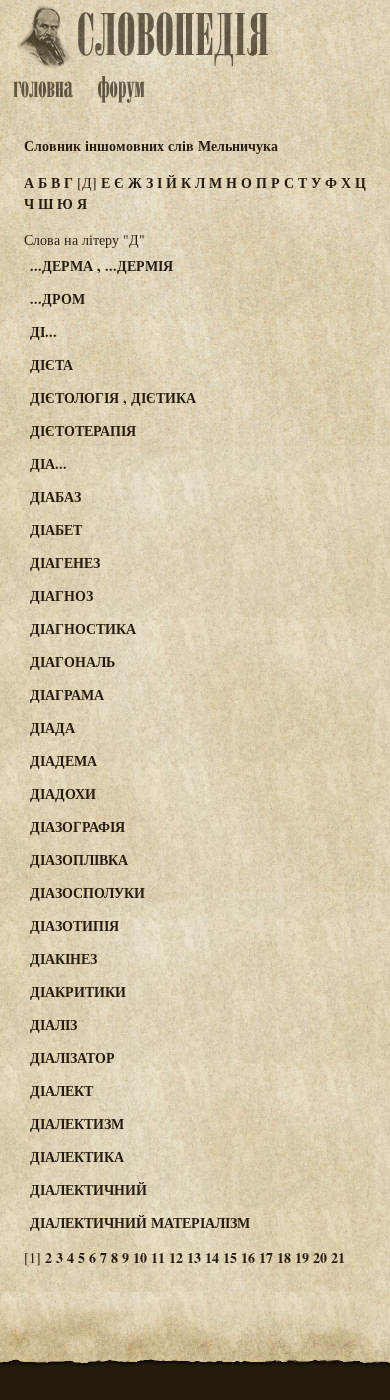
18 (284, 1257)
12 (176, 1257)
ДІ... (43, 331)
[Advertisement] (314, 342)
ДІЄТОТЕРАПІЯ (83, 430)
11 (158, 1257)
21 (338, 1257)
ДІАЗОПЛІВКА (79, 859)
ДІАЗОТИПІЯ (74, 925)
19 (302, 1257)
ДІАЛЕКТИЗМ (77, 1123)
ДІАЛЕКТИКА (77, 1156)
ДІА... (48, 463)
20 (320, 1257)
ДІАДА (52, 727)
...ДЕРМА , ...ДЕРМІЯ (101, 265)
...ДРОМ (57, 298)
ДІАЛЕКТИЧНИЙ (88, 1189)
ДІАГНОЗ (61, 595)
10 (140, 1257)
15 (230, 1257)
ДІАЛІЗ (53, 1024)
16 (248, 1257)
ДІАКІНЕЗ (63, 958)
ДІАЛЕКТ (61, 1090)
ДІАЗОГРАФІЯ (77, 826)
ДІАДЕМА (63, 760)
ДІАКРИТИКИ (78, 991)
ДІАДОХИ (63, 793)
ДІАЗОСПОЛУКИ (87, 892)
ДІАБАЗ (55, 496)
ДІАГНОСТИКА (83, 628)
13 (194, 1257)
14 (212, 1257)
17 (266, 1257)
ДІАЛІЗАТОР (72, 1057)
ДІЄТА (51, 364)
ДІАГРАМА (67, 694)
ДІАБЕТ (56, 529)
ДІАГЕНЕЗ (65, 562)
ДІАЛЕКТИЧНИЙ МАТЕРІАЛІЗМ (140, 1222)
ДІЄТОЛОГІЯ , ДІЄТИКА (113, 397)
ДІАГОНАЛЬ (72, 661)
